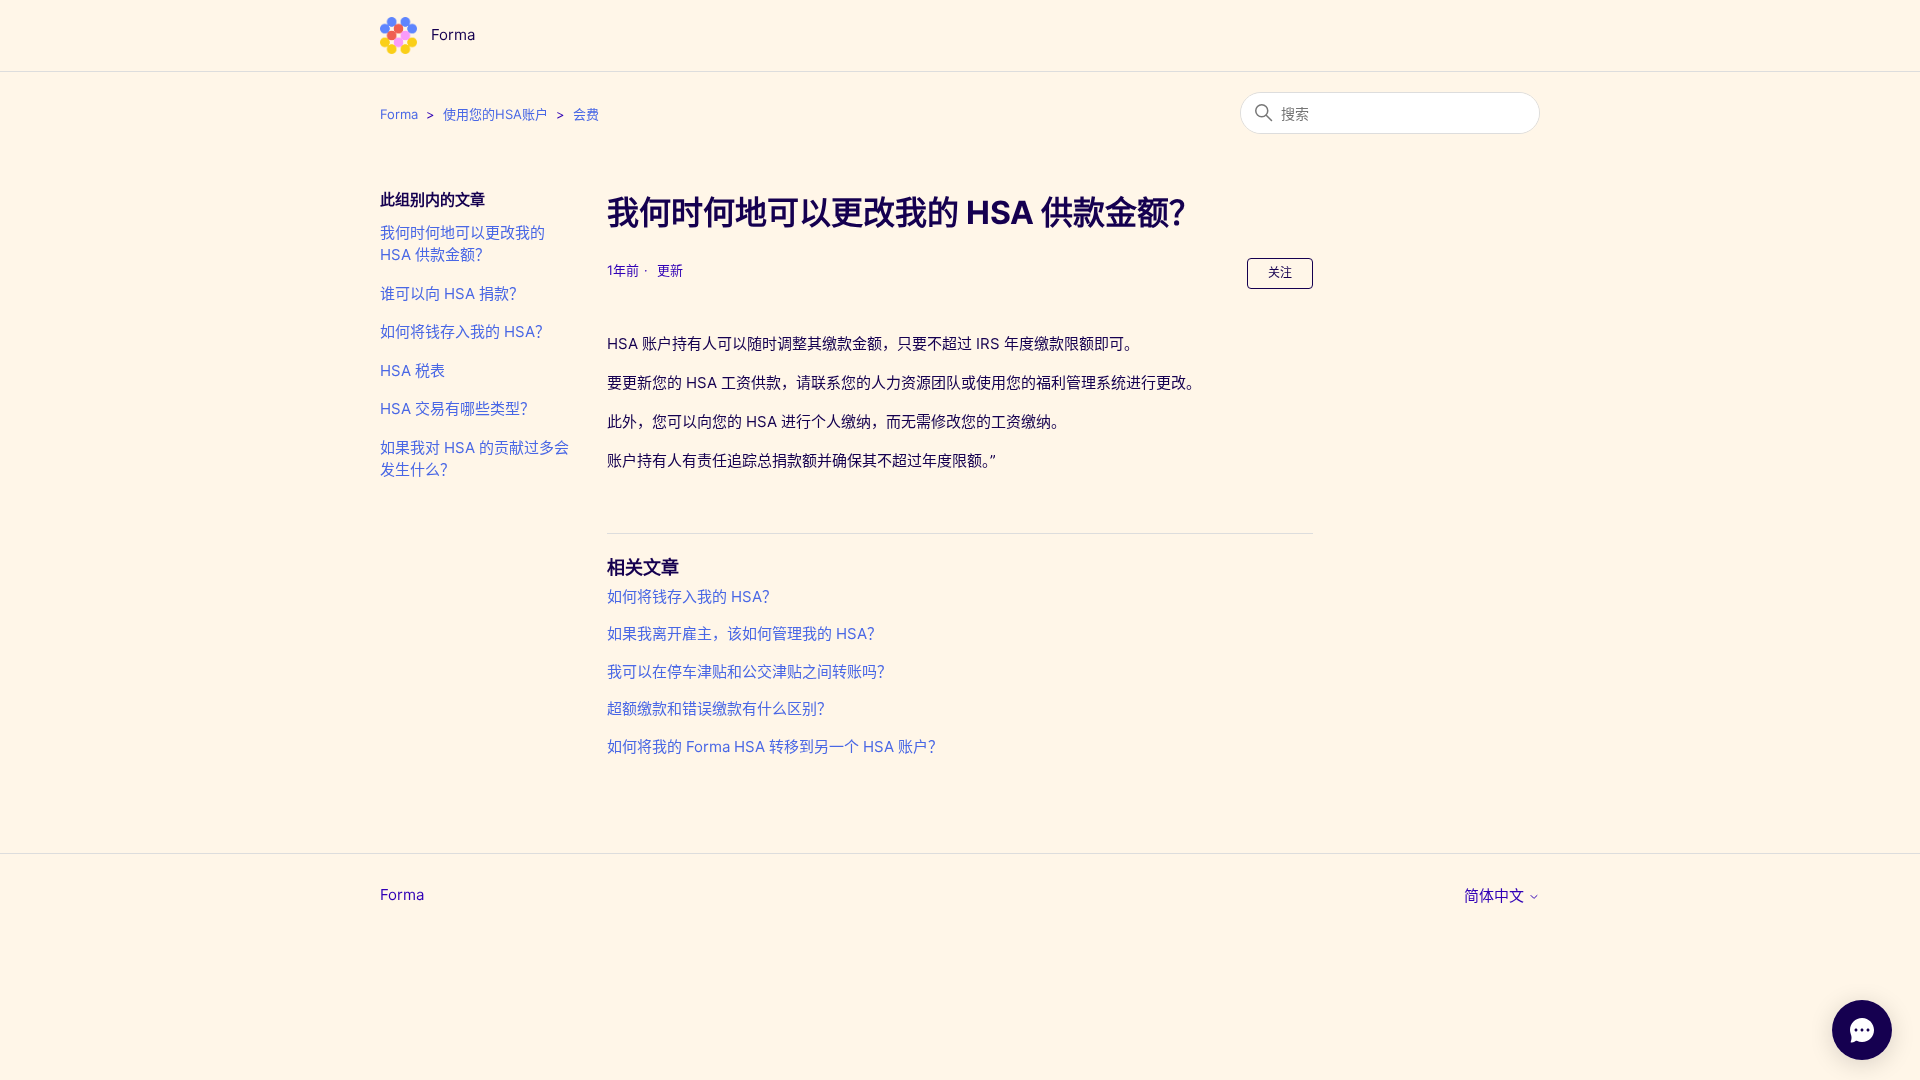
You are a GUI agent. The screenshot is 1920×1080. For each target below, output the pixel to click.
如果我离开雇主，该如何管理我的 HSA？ (744, 633)
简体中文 (1496, 895)
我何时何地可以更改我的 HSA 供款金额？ (462, 244)
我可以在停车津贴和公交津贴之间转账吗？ (749, 671)
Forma (399, 114)
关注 (1280, 272)
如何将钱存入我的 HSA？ (465, 331)
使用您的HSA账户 (495, 114)
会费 (586, 114)
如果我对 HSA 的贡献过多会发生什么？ (474, 459)
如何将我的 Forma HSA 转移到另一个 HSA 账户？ (775, 746)
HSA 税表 (412, 370)
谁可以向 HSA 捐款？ (452, 293)
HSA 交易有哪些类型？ (457, 408)
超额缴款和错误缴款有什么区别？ (719, 708)
